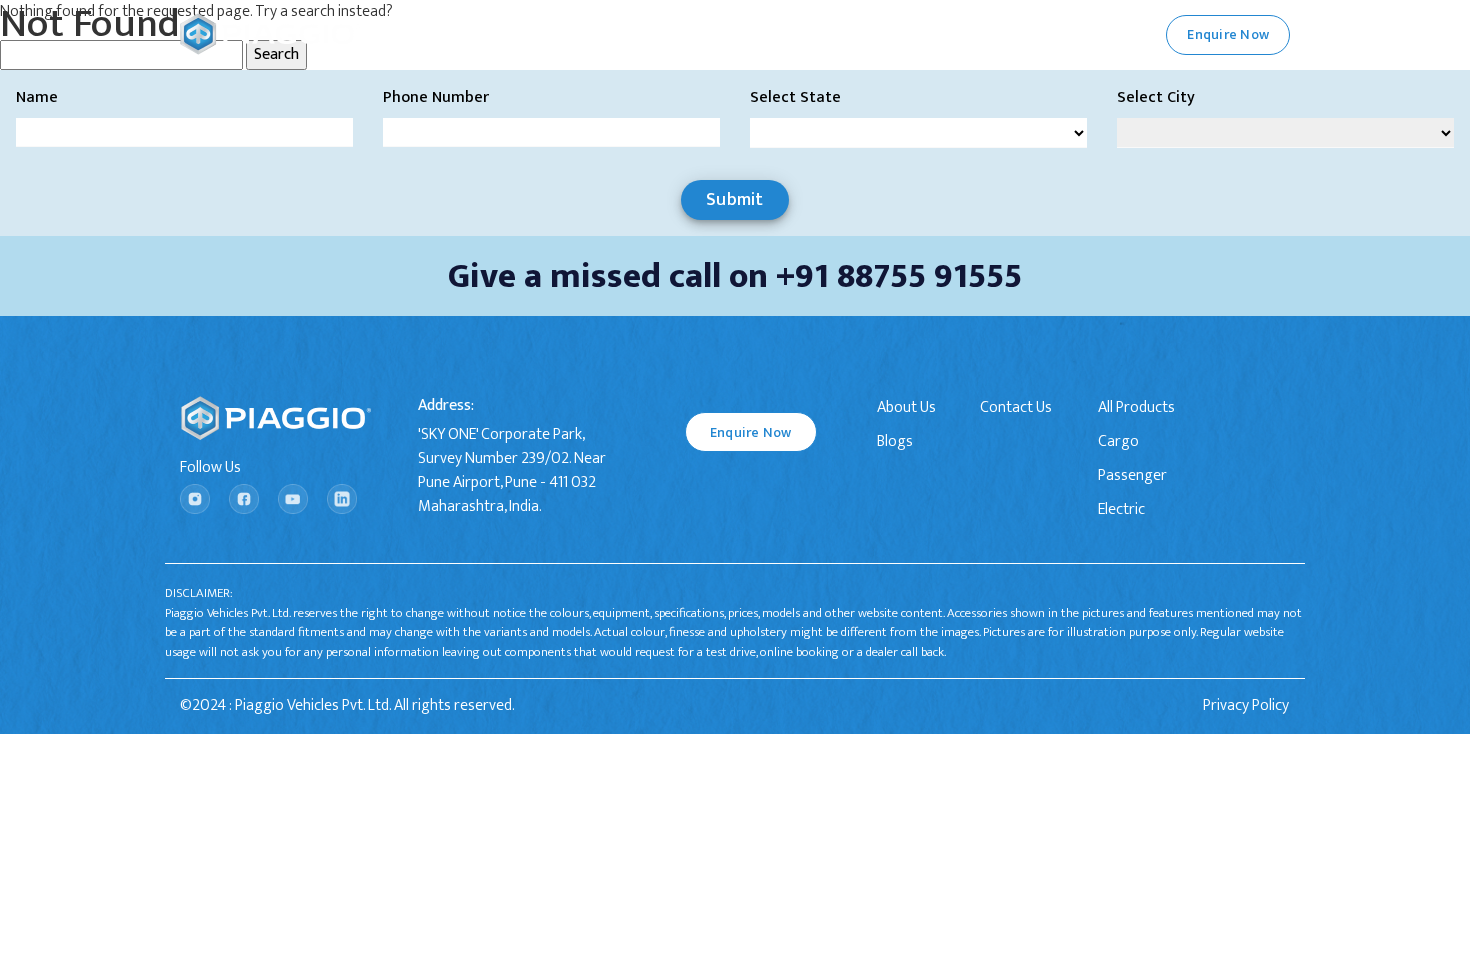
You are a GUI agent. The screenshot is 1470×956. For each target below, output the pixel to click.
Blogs (895, 442)
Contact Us (1016, 408)
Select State (795, 98)
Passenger (1132, 476)
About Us (906, 408)
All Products (1136, 408)
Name (37, 98)
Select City (1156, 98)
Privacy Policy (1246, 706)
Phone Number (436, 98)
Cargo (1118, 442)
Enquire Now (751, 432)
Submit (735, 200)
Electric (1121, 510)
